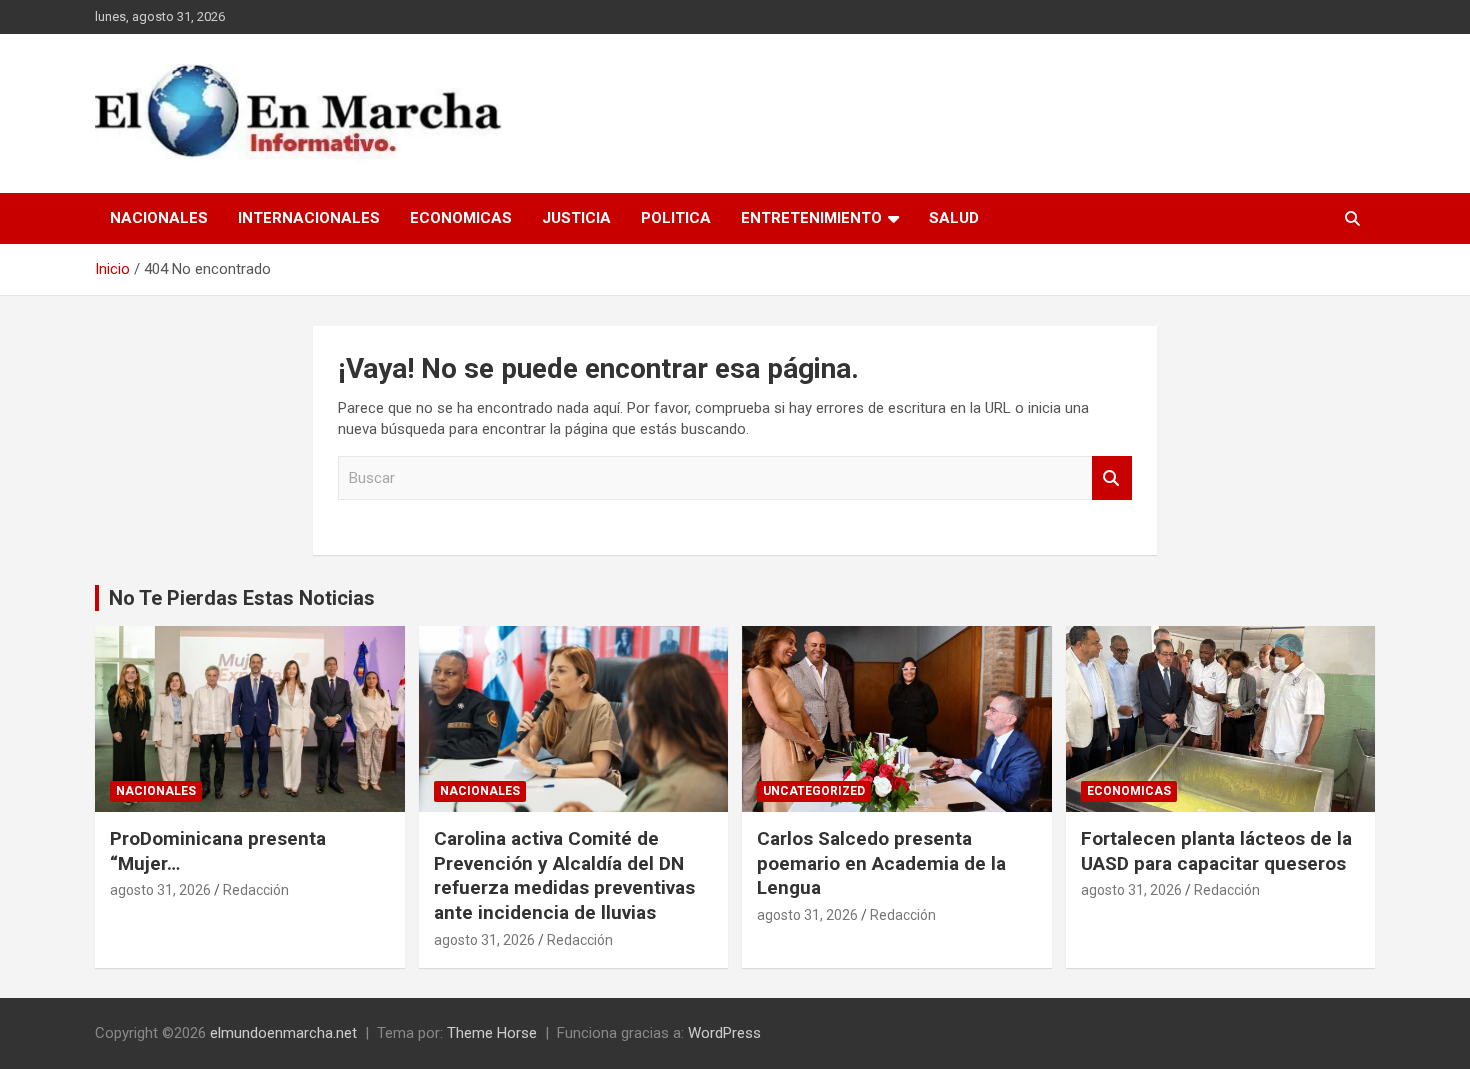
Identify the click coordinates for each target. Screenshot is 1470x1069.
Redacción (256, 890)
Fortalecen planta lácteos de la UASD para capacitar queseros (1216, 851)
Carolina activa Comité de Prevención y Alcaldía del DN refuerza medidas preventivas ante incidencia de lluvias (564, 875)
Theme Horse (492, 1033)
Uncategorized (814, 791)
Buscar (1112, 478)
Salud (954, 218)
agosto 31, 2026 (160, 890)
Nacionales (159, 218)
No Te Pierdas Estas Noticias (242, 598)
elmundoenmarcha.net (283, 1033)
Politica (676, 218)
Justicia (576, 218)
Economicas (461, 218)
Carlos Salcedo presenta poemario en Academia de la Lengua (881, 863)
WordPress (724, 1033)
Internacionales (309, 218)
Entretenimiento (811, 218)
